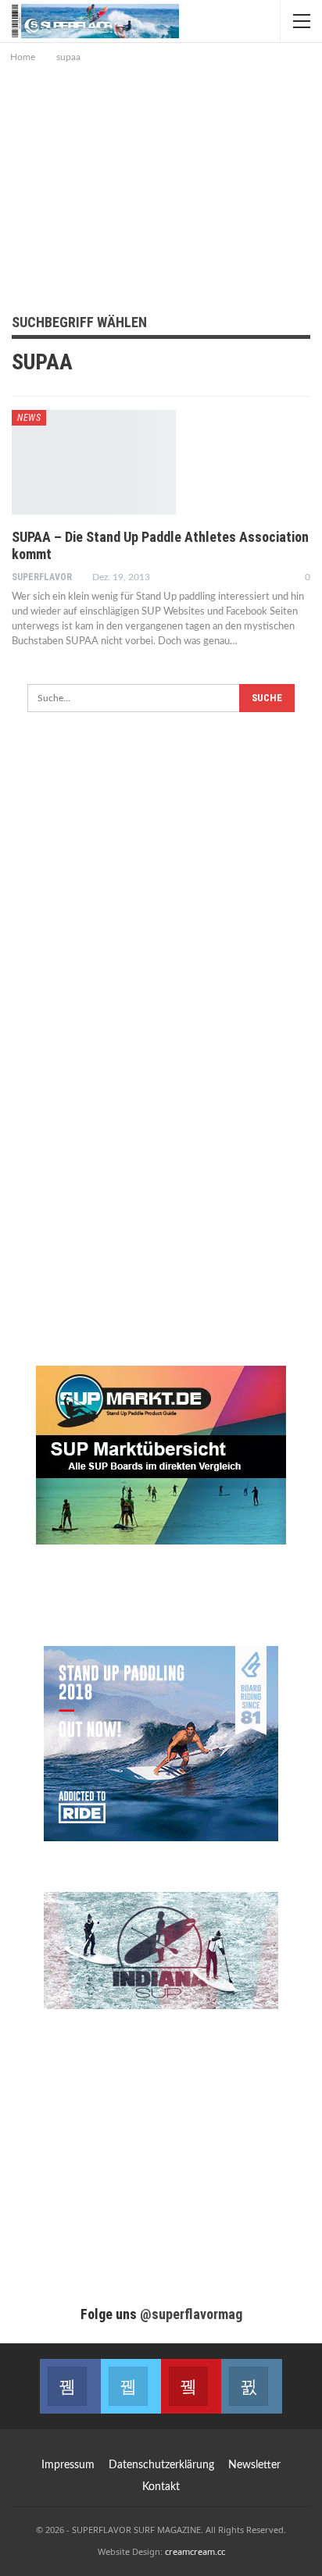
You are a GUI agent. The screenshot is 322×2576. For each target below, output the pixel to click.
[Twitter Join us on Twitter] (131, 2386)
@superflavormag (191, 2314)
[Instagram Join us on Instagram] (251, 2386)
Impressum (68, 2465)
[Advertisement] (161, 183)
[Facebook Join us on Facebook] (70, 2386)
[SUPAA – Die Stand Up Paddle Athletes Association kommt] (94, 462)
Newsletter (254, 2465)
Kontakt (161, 2487)
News (29, 418)
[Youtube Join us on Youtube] (191, 2386)
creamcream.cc (195, 2551)
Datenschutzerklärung (161, 2465)
